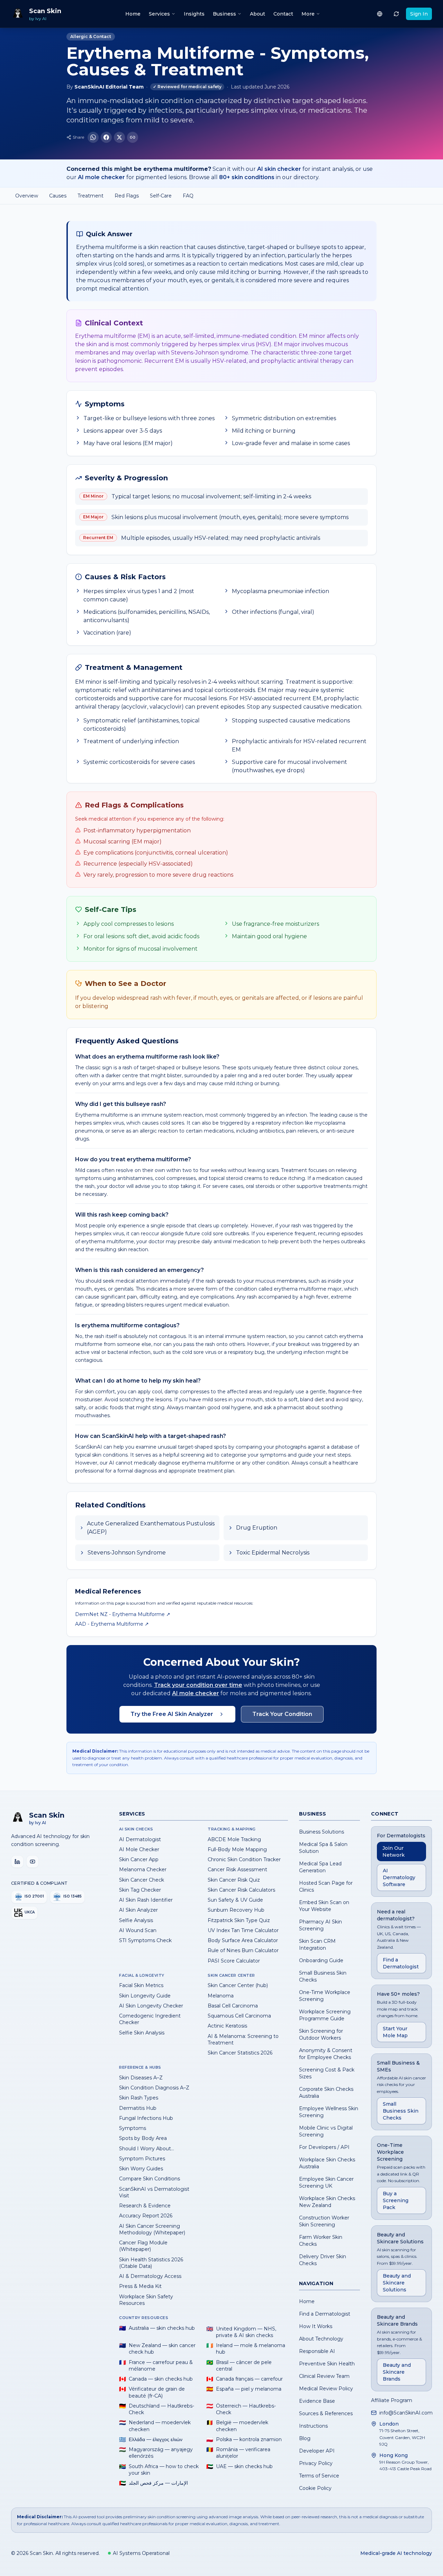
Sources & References (326, 2413)
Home (133, 14)
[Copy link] (133, 137)
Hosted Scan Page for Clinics (326, 1886)
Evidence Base (317, 2401)
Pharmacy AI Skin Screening (320, 1925)
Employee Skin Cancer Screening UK (326, 2182)
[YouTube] (33, 1862)
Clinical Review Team (324, 2376)
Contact (283, 14)
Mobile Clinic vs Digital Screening (326, 2131)
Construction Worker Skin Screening (324, 2221)
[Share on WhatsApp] (93, 137)
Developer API (317, 2451)
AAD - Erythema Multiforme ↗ (112, 1624)
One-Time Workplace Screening (325, 1996)
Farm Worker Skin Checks (321, 2241)
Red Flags (127, 196)
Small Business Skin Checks (323, 1976)
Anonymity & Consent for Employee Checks (326, 2054)
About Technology (321, 2339)
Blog (305, 2438)
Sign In (419, 14)
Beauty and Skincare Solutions (397, 2283)
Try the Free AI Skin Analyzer (172, 1714)
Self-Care (161, 196)
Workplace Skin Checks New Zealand (327, 2202)
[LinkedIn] (17, 1862)
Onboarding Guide (321, 1960)
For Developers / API (324, 2147)
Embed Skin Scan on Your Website (324, 1906)
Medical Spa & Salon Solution (323, 1848)
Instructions (313, 2426)
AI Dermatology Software (399, 1877)
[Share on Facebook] (106, 137)
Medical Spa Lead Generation (320, 1867)
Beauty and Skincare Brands (397, 2372)
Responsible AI (317, 2351)
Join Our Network (394, 1852)
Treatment (91, 196)
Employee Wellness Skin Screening (329, 2112)
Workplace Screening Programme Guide (325, 2015)
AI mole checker (101, 177)
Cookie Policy (315, 2488)
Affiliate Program (392, 2400)
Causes (58, 196)
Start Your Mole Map (395, 2032)
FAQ (188, 196)
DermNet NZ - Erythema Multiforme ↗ (123, 1614)
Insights (194, 14)
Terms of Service (319, 2476)
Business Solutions (322, 1832)
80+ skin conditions (247, 177)
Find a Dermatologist (325, 2314)
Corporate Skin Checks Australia (326, 2093)
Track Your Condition (282, 1714)
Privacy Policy (316, 2463)
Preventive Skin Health (327, 2364)
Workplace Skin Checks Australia (327, 2163)
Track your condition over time (198, 1685)
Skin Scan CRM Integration (317, 1945)
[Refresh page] (396, 14)
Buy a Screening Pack (396, 2200)
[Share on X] (119, 137)
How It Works (316, 2326)
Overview (27, 196)
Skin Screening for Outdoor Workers (321, 2034)
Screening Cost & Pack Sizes (327, 2073)
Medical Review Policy (326, 2389)
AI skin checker (279, 169)
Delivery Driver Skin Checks (323, 2260)
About (257, 14)
